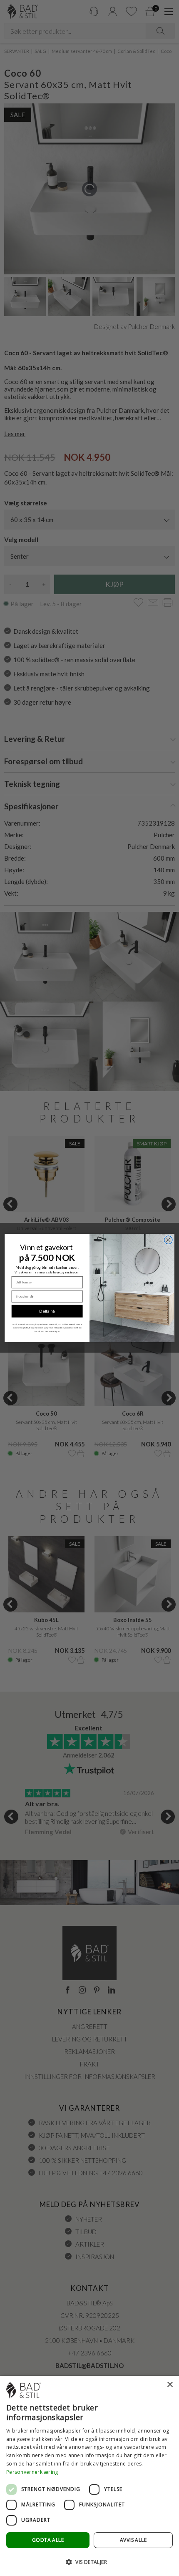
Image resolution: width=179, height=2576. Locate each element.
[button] (89, 2562)
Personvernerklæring (32, 2472)
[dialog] (89, 2476)
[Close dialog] (168, 1240)
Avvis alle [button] (133, 2540)
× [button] (170, 2385)
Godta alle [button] (48, 2540)
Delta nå (47, 1311)
